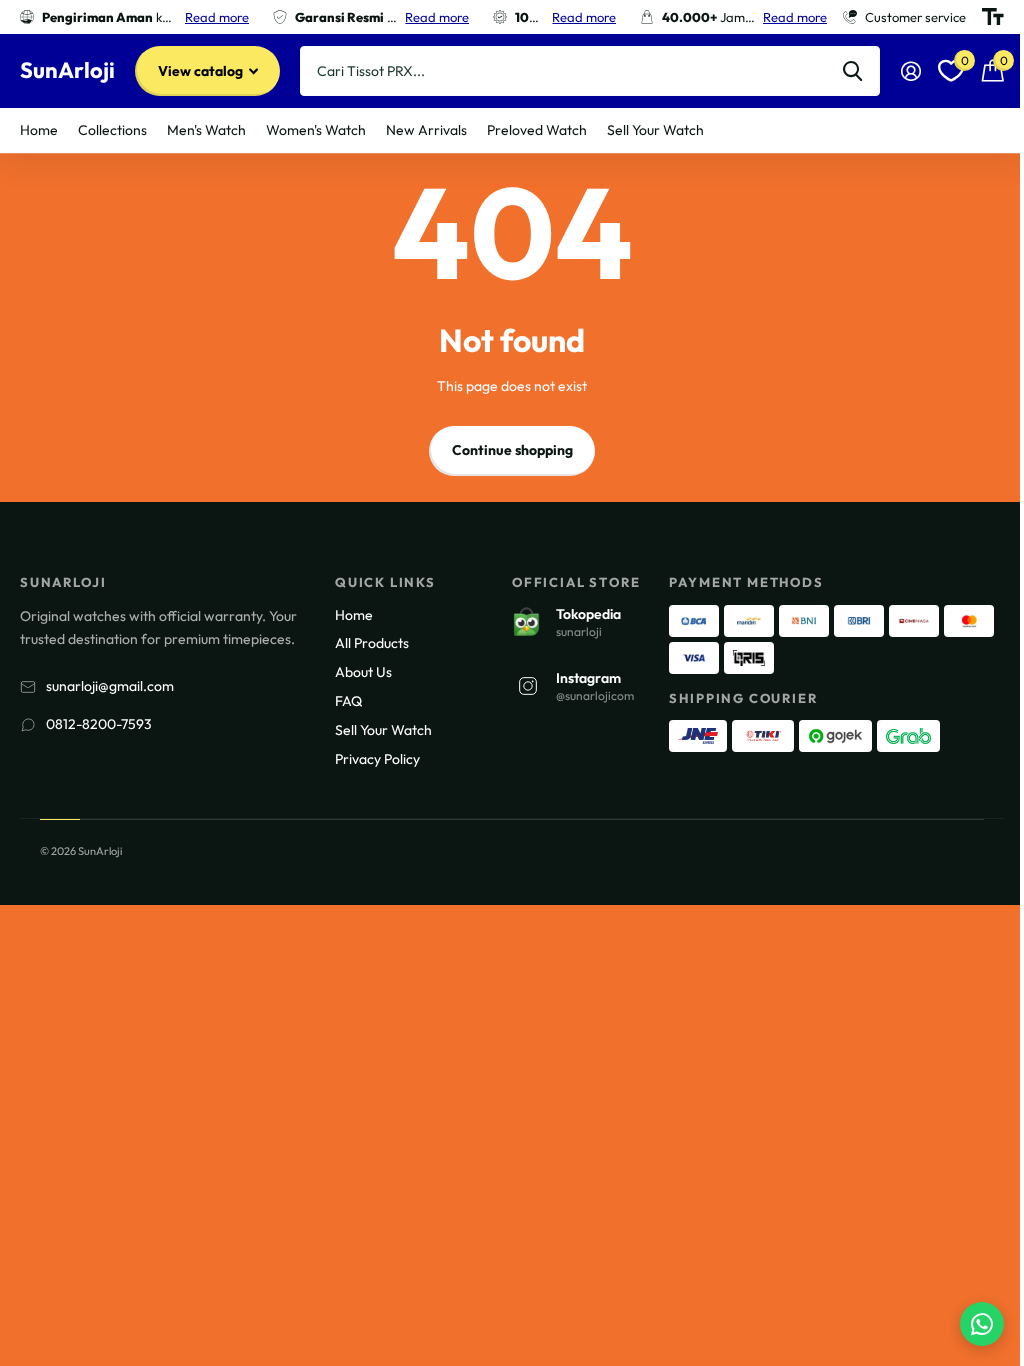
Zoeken (852, 71)
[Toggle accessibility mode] (993, 17)
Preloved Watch (537, 130)
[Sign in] (910, 71)
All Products (372, 643)
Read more (217, 17)
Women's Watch (316, 130)
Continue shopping (512, 450)
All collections (112, 130)
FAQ (348, 701)
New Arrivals (426, 130)
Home (39, 130)
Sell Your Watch (655, 130)
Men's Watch (206, 130)
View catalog (202, 71)
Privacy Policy (377, 759)
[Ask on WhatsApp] (982, 1324)
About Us (363, 672)
